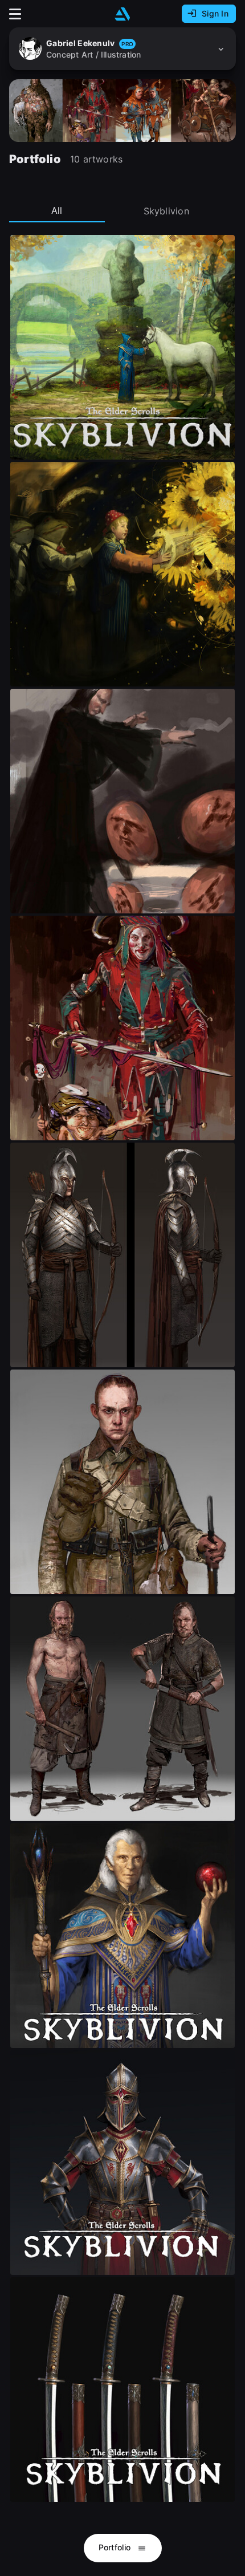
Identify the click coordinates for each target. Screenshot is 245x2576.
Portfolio (116, 2547)
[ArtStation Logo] (122, 14)
